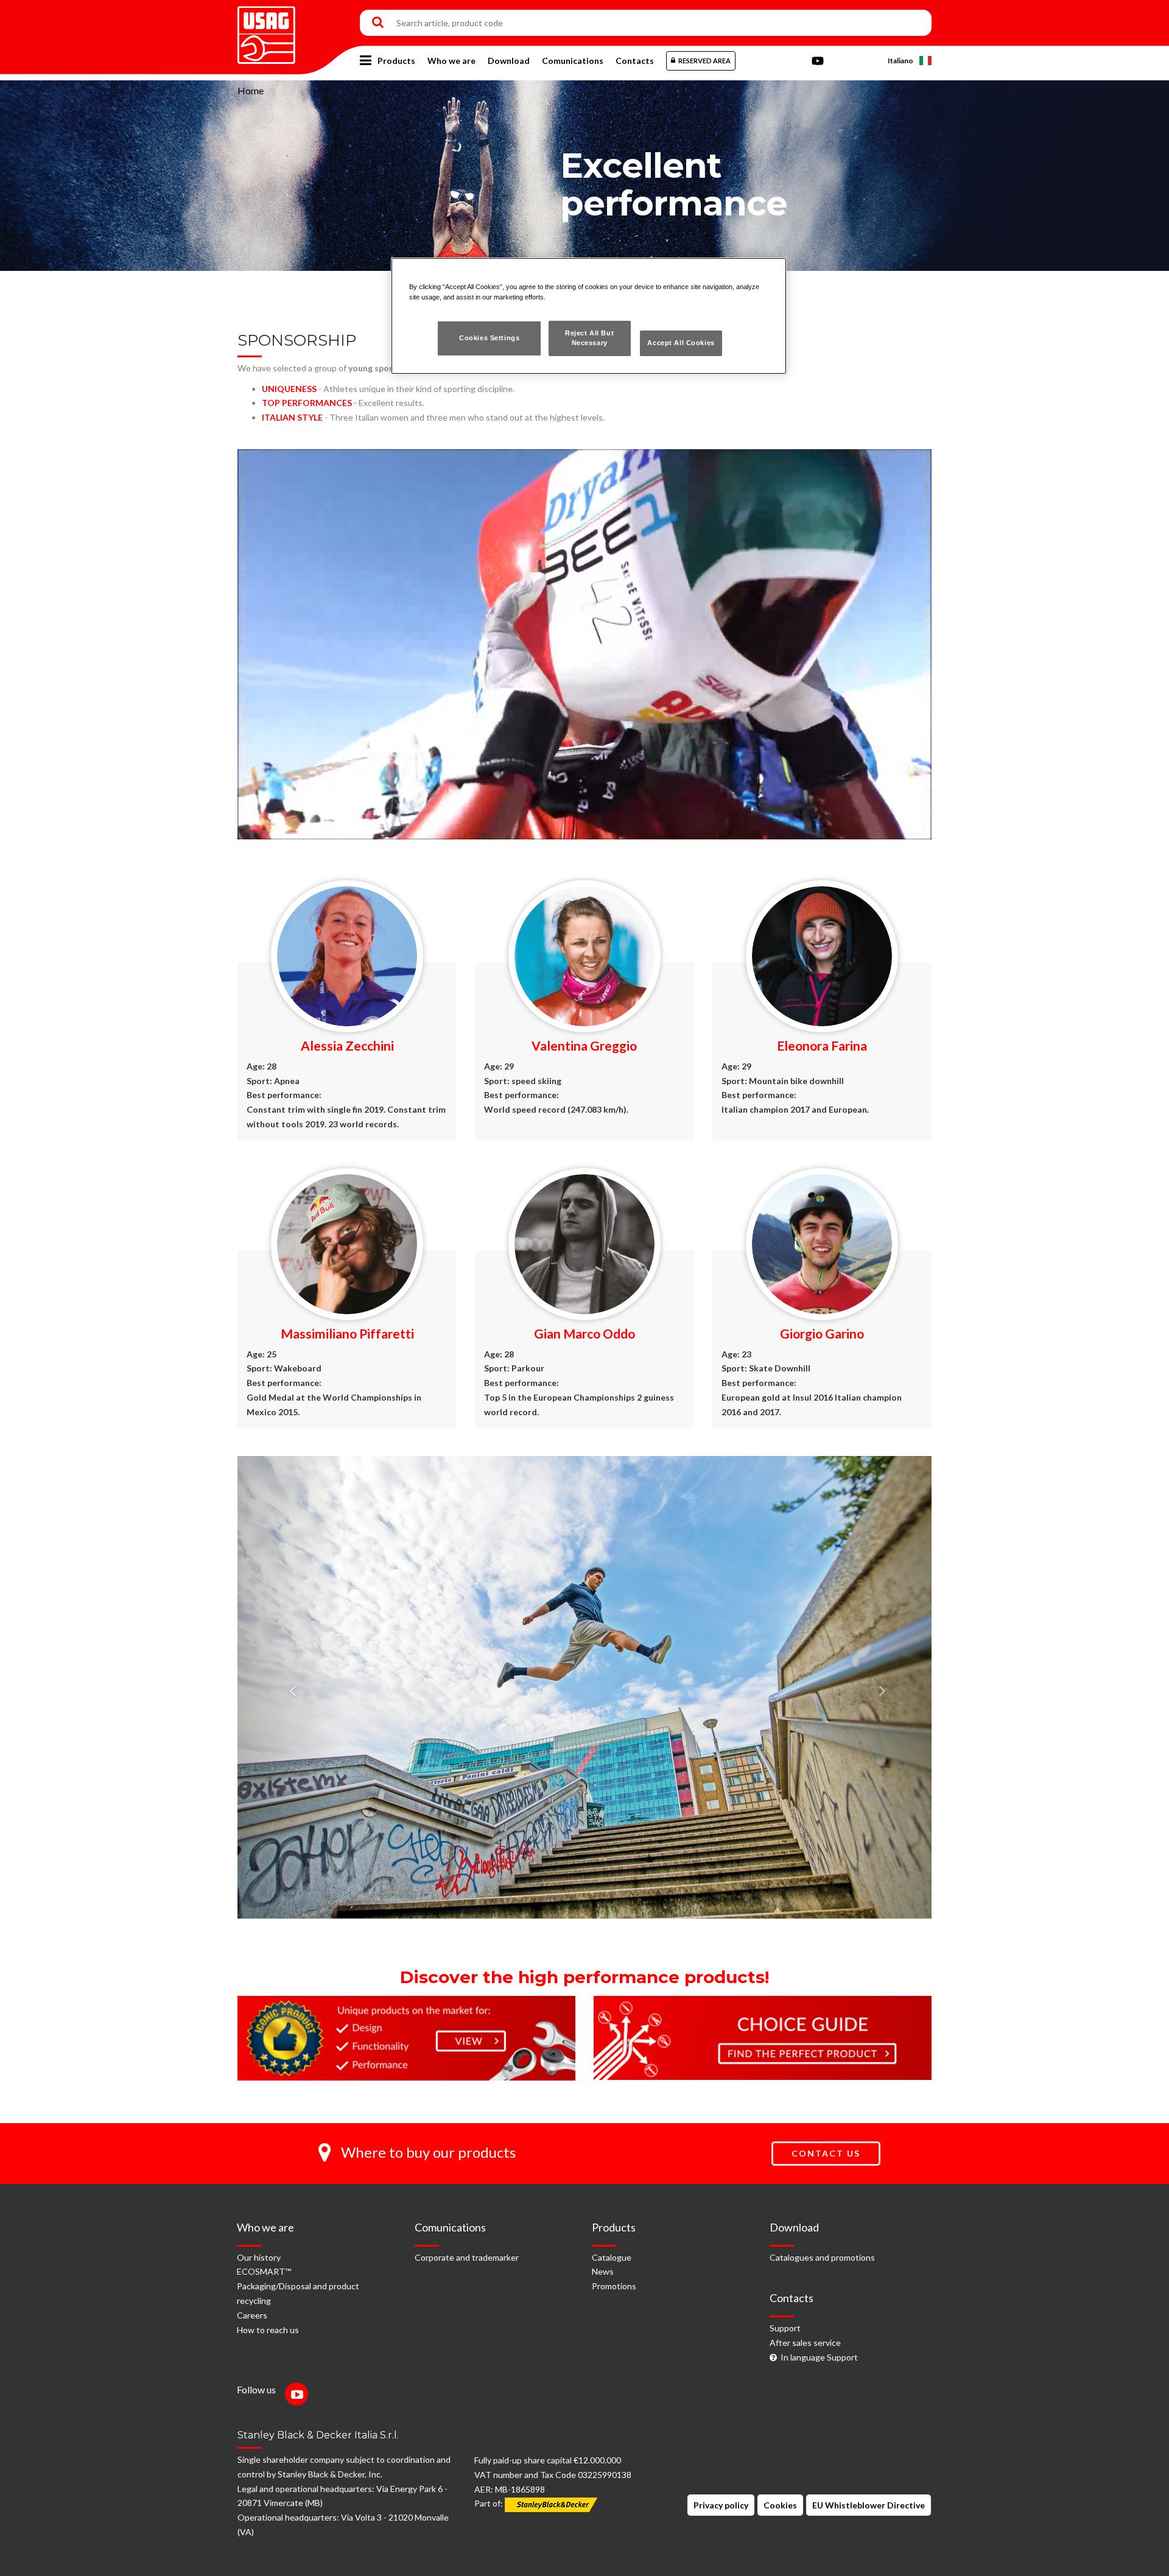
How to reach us (268, 2330)
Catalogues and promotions (822, 2257)
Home (251, 90)
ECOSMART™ (264, 2271)
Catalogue (612, 2257)
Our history (259, 2257)
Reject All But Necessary (589, 338)
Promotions (614, 2286)
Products (396, 61)
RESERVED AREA (704, 61)
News (603, 2271)
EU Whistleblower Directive (869, 2505)
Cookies (780, 2505)
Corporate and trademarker (467, 2257)
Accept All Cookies (681, 343)
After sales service (805, 2343)
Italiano (900, 61)
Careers (252, 2315)
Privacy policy (721, 2505)
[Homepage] (266, 31)
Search (378, 23)
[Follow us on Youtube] (300, 2396)
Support (785, 2328)
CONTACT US (826, 2153)
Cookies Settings (489, 338)
